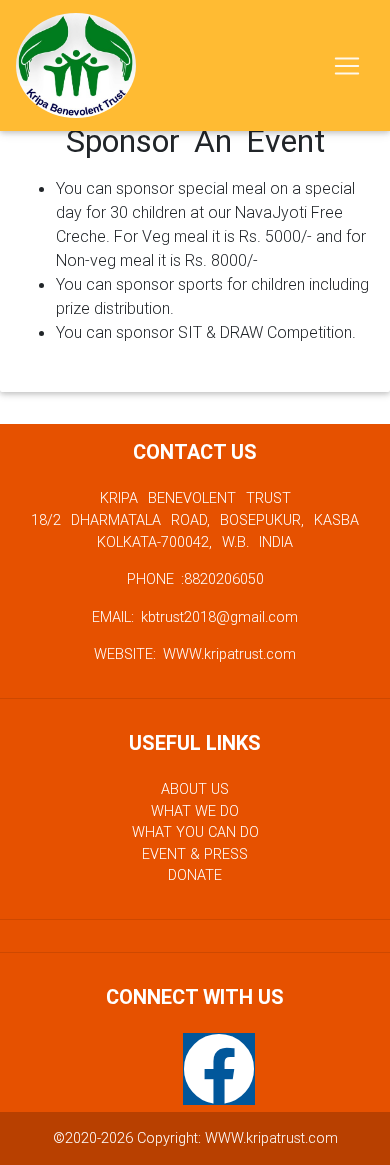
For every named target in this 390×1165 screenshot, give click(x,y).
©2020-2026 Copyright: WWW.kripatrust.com (195, 1138)
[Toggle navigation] (347, 66)
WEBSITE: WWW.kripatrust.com (195, 654)
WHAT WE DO (195, 811)
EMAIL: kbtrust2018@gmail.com (195, 617)
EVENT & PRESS (195, 854)
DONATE (195, 875)
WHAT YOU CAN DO (195, 832)
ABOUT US (195, 789)
